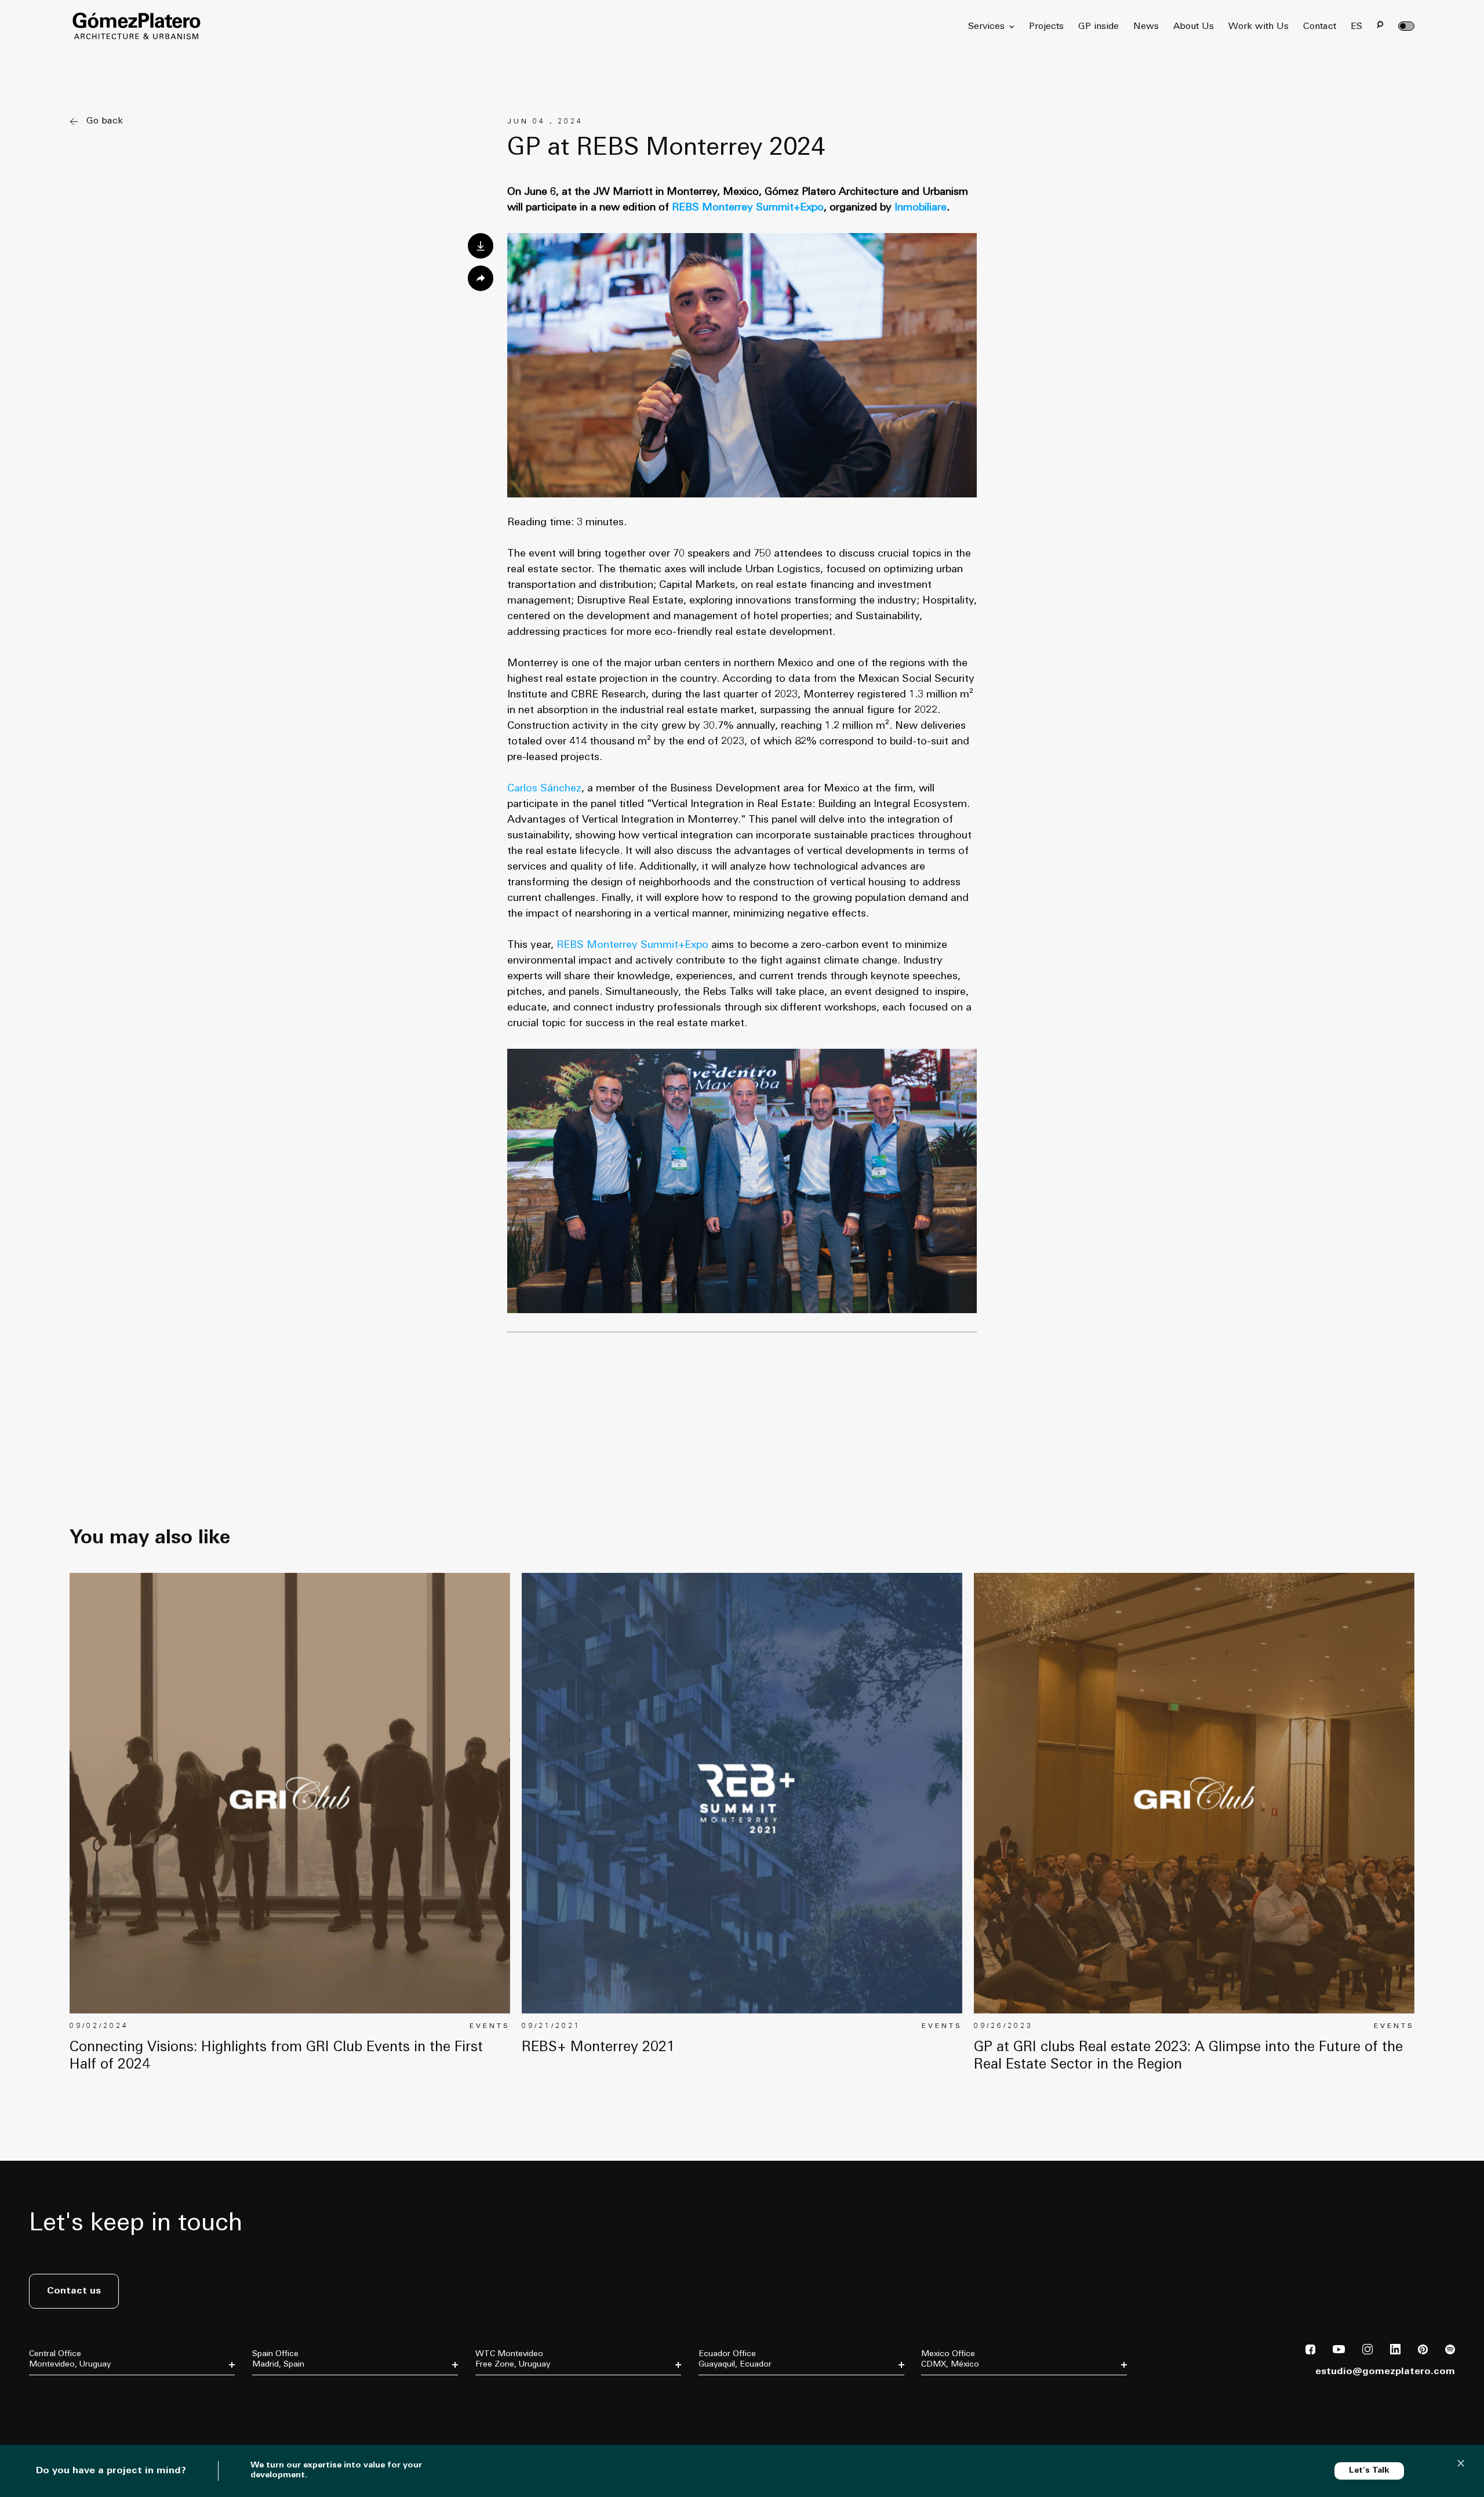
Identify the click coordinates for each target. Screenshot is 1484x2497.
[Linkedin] (1395, 2352)
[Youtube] (1339, 2351)
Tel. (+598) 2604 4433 (64, 2401)
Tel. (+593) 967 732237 (736, 2409)
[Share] (481, 278)
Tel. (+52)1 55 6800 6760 (961, 2409)
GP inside (1099, 27)
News (1146, 27)
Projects (1046, 27)
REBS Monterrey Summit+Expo (632, 945)
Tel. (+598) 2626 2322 (511, 2401)
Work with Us (1259, 27)
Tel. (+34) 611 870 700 (288, 2393)
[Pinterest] (1423, 2352)
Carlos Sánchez (544, 789)
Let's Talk (1369, 2471)
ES (1356, 27)
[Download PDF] (481, 246)
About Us (1194, 27)
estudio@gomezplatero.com (1385, 2372)
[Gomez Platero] (136, 26)
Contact (1320, 27)
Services (986, 27)
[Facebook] (1310, 2352)
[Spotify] (1450, 2352)
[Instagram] (1367, 2352)
